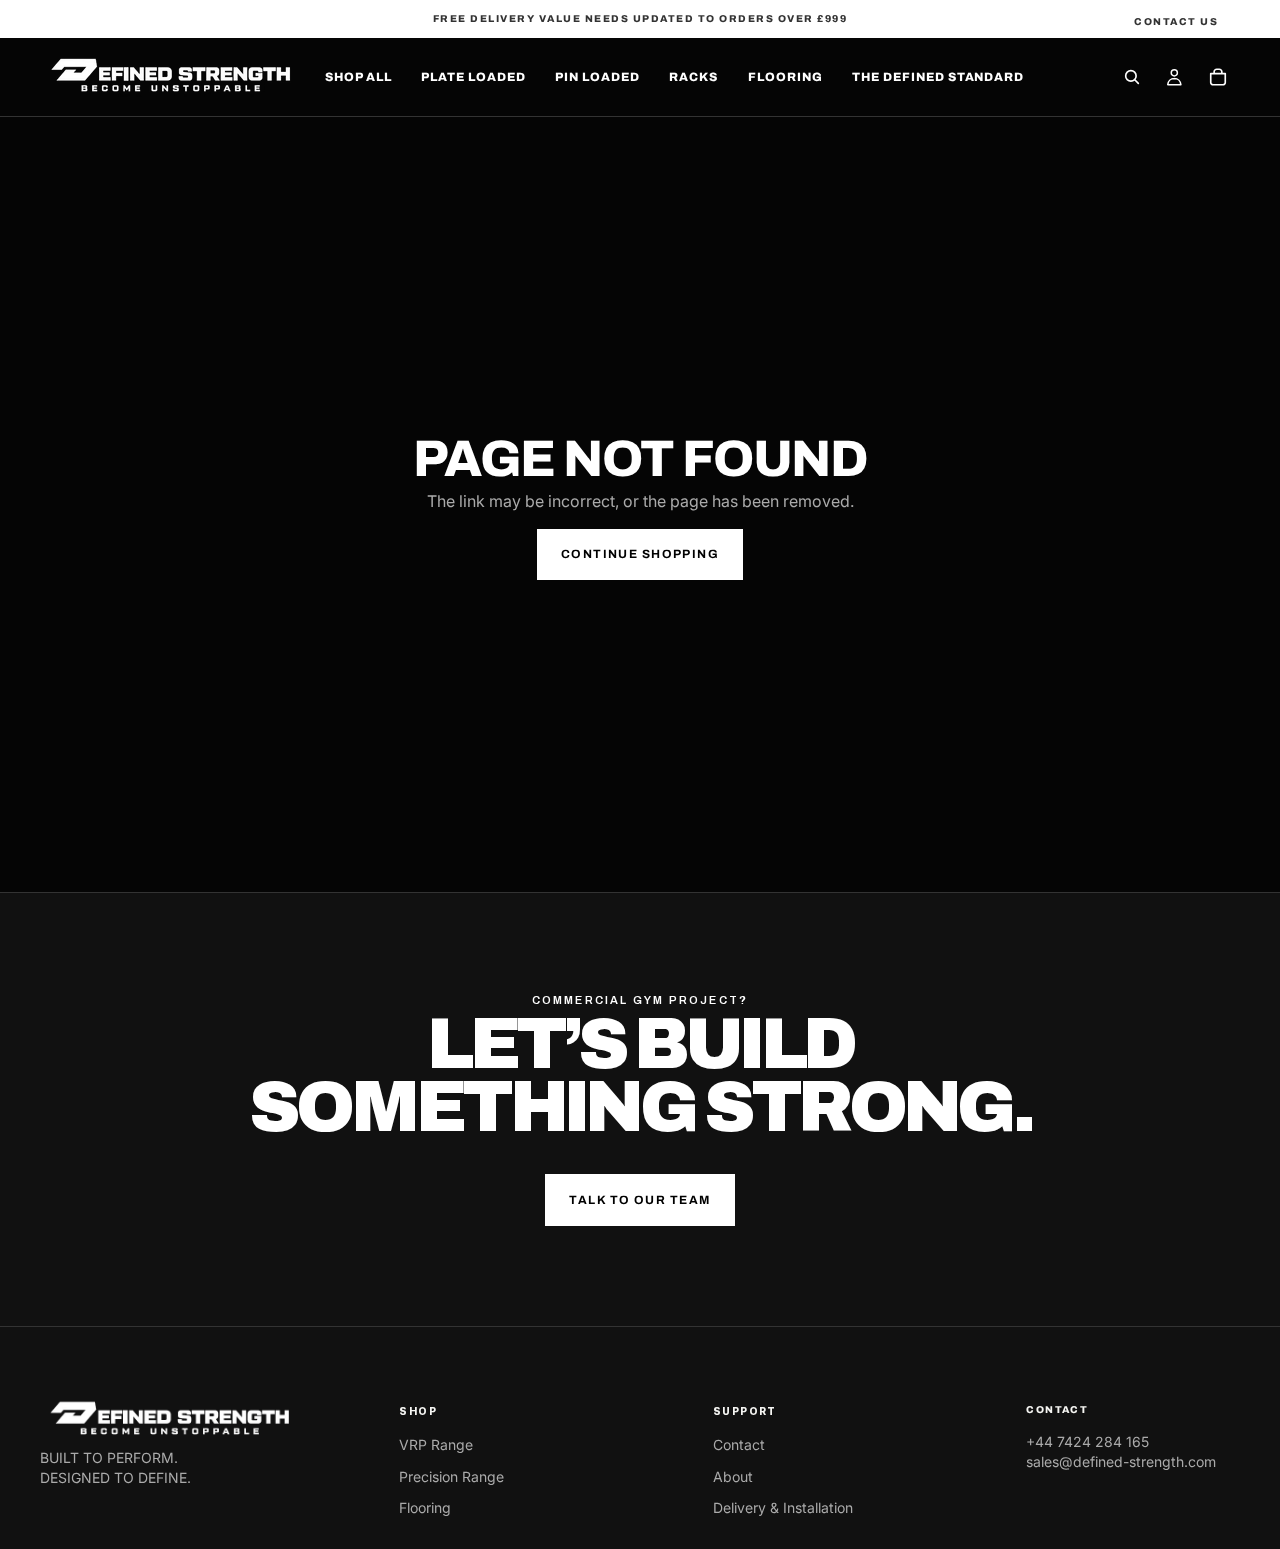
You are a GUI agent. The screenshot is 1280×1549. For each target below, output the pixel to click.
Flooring (425, 1507)
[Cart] (1218, 77)
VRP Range (436, 1444)
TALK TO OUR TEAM (639, 1200)
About (733, 1476)
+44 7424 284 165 (1087, 1441)
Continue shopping (640, 554)
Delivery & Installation (783, 1507)
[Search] (1132, 77)
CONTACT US (1176, 21)
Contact (739, 1444)
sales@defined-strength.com (1121, 1461)
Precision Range (451, 1476)
